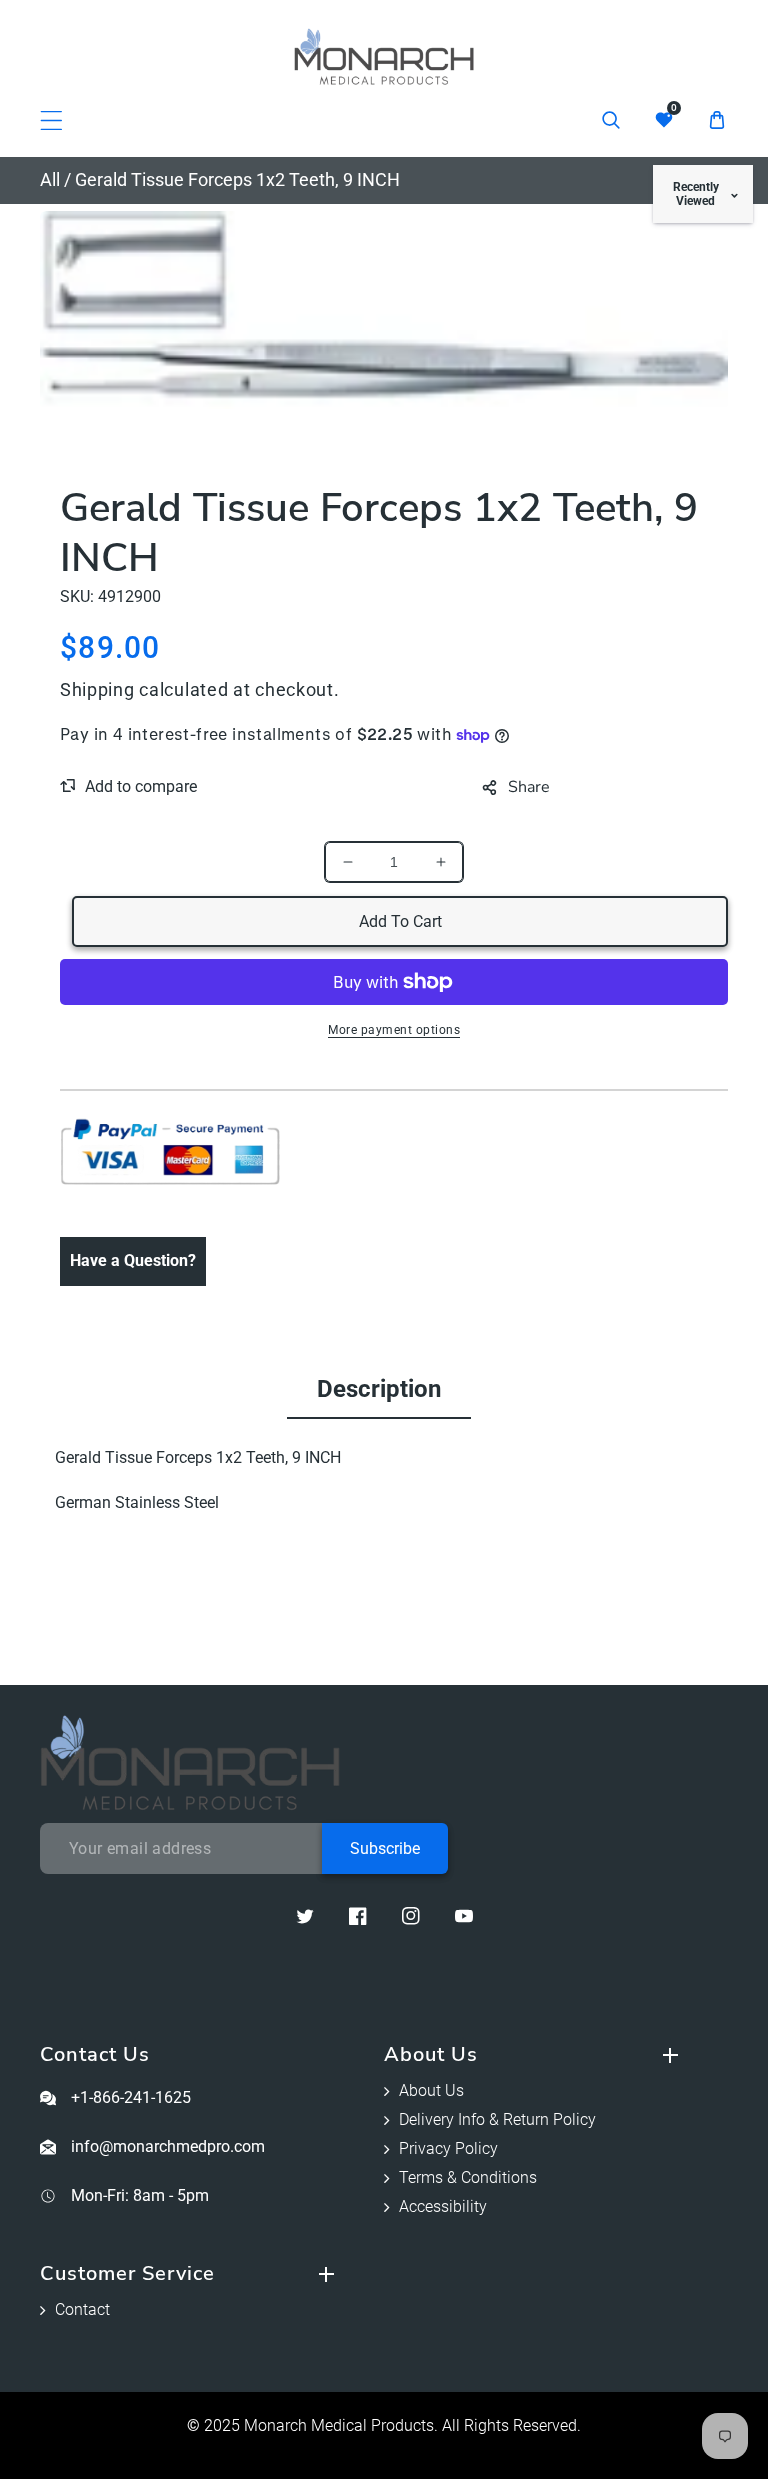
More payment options (394, 1030)
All (50, 179)
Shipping (97, 689)
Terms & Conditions (468, 2177)
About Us (431, 2090)
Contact (82, 2309)
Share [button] (529, 787)
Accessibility (443, 2206)
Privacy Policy (448, 2148)
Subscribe (385, 1848)
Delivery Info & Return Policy (497, 2119)
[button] (51, 120)
